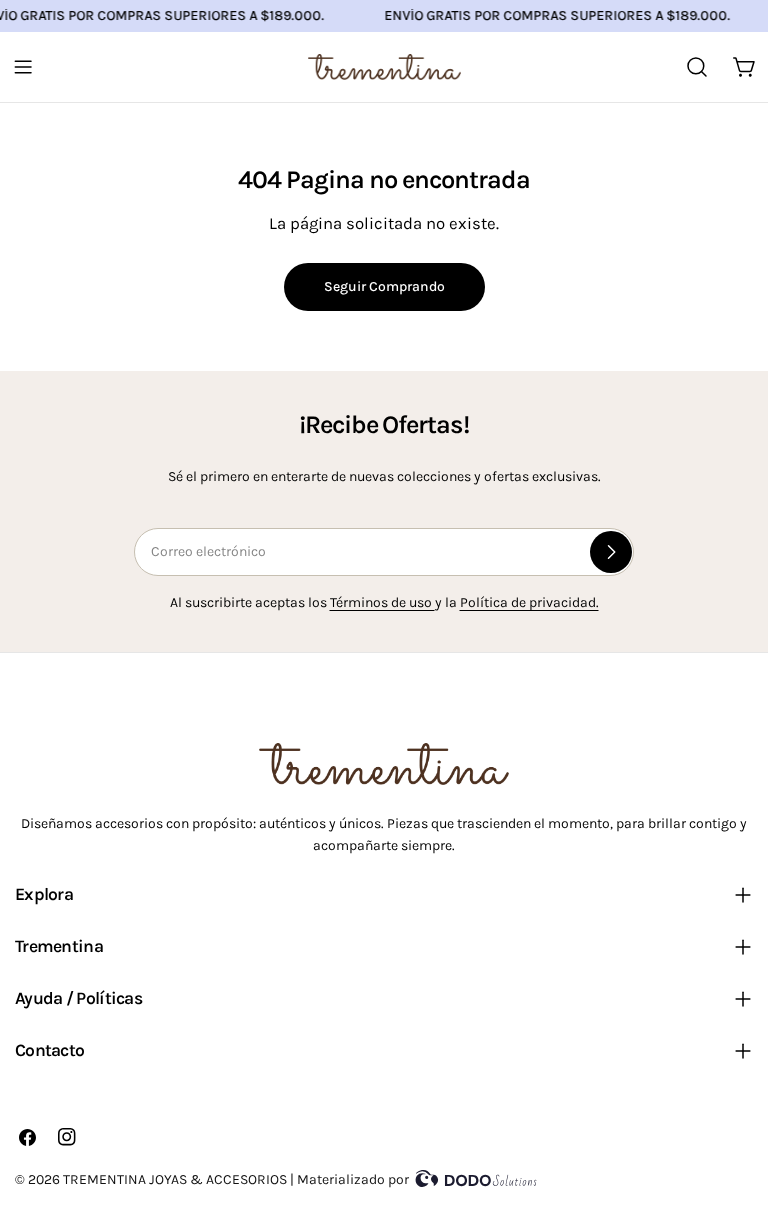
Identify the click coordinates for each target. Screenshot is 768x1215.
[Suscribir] (611, 552)
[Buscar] (697, 67)
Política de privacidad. (529, 602)
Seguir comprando (384, 286)
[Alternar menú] (23, 67)
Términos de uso (382, 602)
